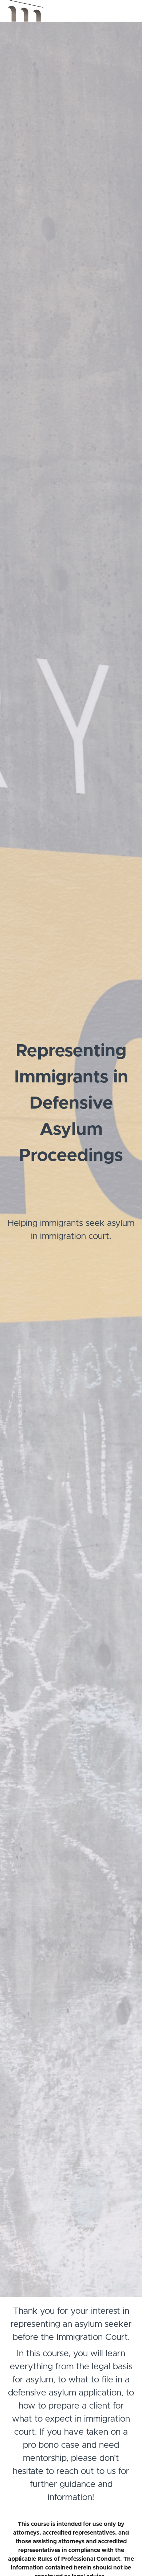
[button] (130, 11)
